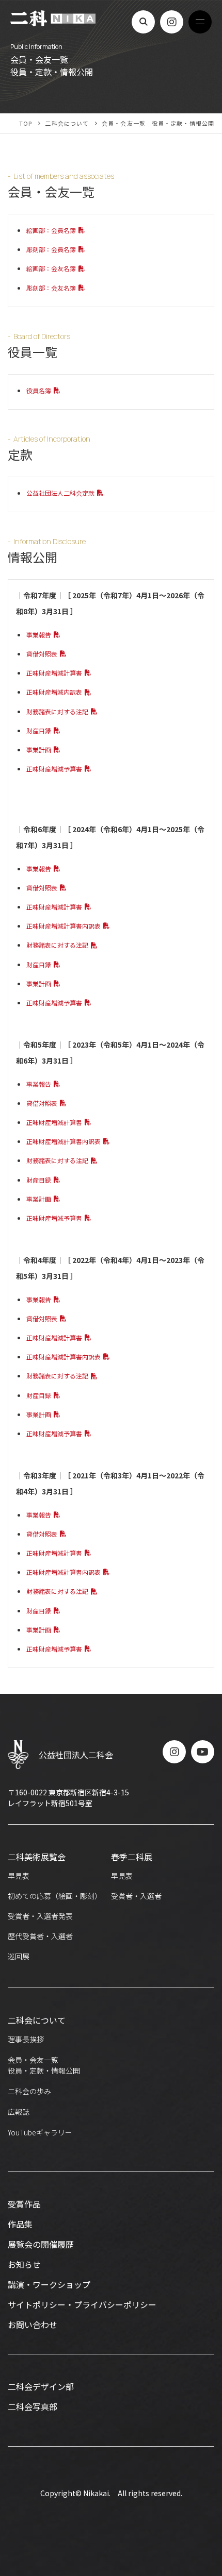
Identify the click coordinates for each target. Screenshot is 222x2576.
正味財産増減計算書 (54, 673)
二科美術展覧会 (37, 1857)
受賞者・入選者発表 (40, 1916)
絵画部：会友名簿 (51, 268)
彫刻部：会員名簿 (51, 249)
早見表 (19, 1876)
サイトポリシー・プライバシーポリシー (82, 2304)
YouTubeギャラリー (40, 2132)
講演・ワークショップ (49, 2284)
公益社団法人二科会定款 (60, 493)
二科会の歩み (29, 2091)
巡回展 (19, 1956)
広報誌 (19, 2112)
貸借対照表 (42, 654)
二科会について (37, 2020)
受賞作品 (24, 2204)
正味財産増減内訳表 (54, 692)
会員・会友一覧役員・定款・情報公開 (44, 2065)
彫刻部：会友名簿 (51, 288)
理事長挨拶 (26, 2039)
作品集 (20, 2224)
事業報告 (39, 635)
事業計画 (39, 750)
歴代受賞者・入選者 (40, 1936)
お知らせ (24, 2264)
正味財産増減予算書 (54, 769)
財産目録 (39, 730)
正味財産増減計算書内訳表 (64, 926)
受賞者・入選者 (136, 1896)
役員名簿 (39, 390)
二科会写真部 (33, 2406)
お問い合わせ (33, 2325)
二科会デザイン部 (41, 2386)
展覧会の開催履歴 (41, 2244)
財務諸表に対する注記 (57, 711)
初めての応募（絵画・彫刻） (55, 1896)
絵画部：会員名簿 (51, 230)
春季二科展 (132, 1857)
